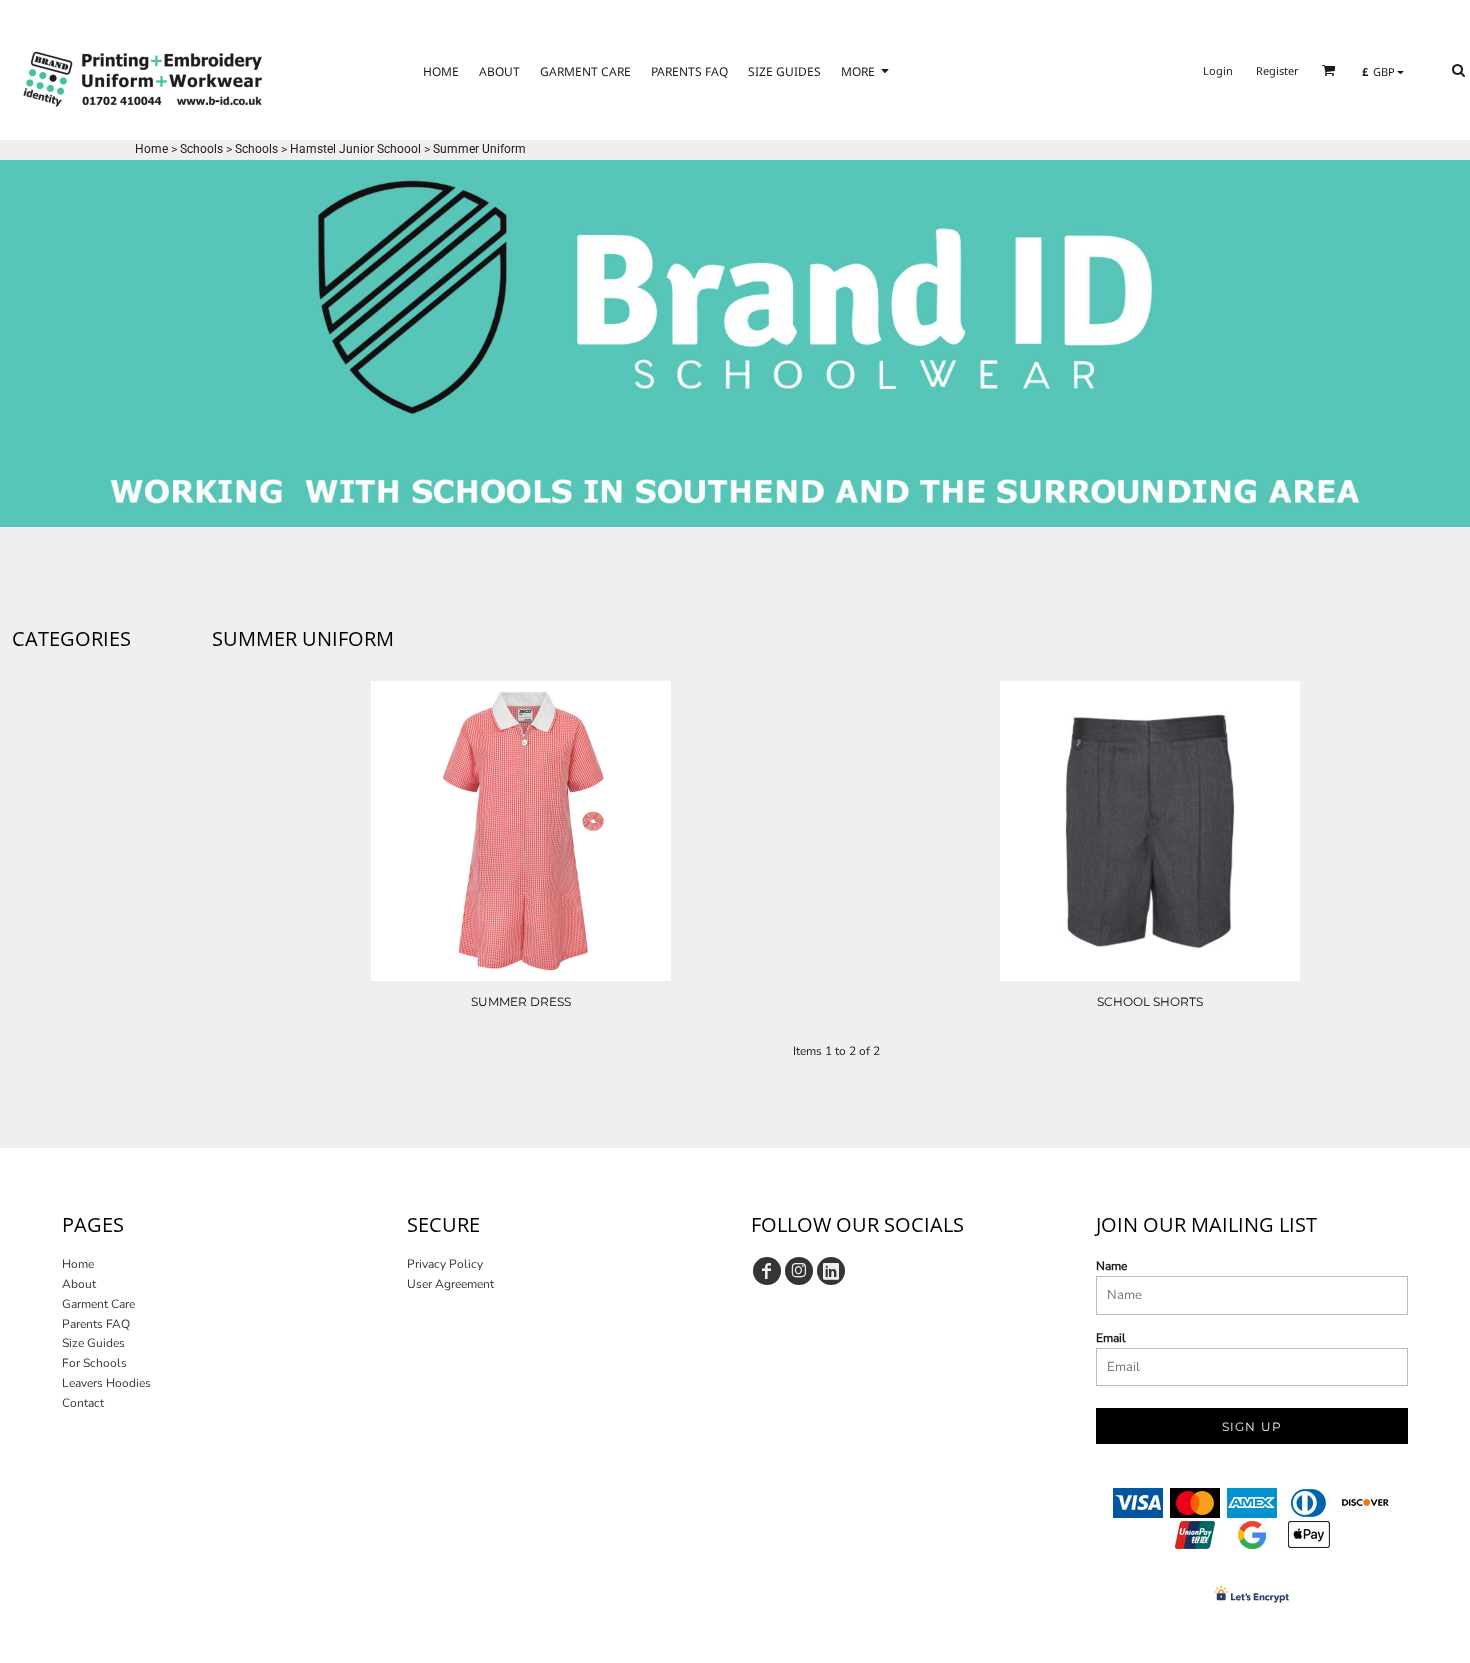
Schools (201, 149)
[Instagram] (799, 1271)
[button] (1329, 70)
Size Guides (93, 1343)
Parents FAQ (96, 1324)
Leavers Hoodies (106, 1383)
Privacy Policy (445, 1264)
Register (1277, 70)
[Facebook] (767, 1271)
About (79, 1284)
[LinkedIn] (831, 1271)
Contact (83, 1403)
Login (1218, 70)
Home (151, 149)
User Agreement (450, 1284)
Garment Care (98, 1304)
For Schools (94, 1363)
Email (1111, 1338)
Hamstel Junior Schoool (355, 149)
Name (1111, 1266)
